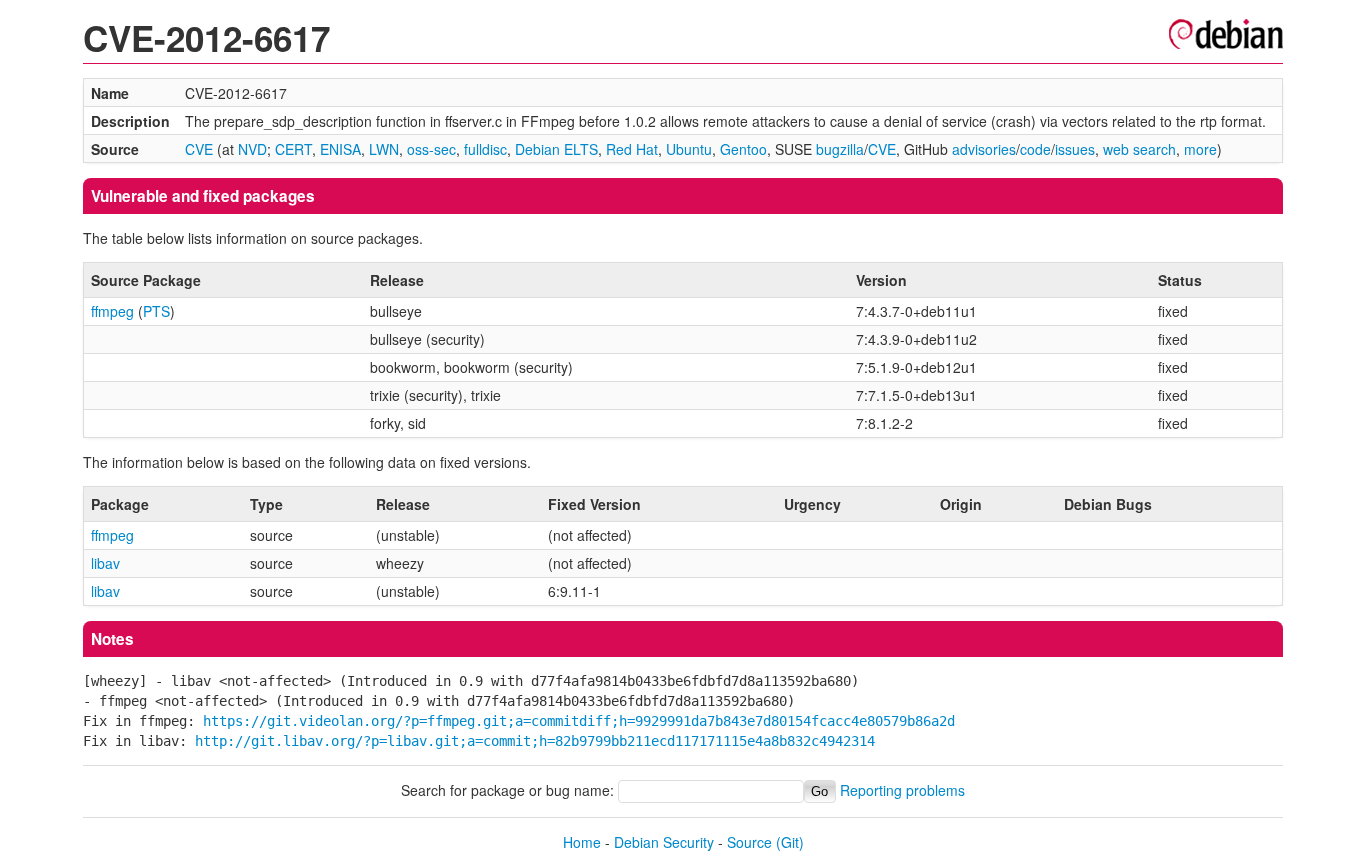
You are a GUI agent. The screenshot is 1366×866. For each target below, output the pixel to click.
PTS (156, 311)
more (1200, 149)
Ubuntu (689, 149)
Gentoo (743, 149)
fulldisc (485, 149)
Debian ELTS (556, 149)
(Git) (790, 842)
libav (105, 563)
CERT (293, 149)
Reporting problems (902, 790)
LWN (384, 149)
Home (582, 842)
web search (1139, 149)
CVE (199, 149)
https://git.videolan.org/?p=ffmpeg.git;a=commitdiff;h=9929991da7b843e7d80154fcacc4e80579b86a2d (579, 721)
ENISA (340, 149)
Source (749, 842)
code (1035, 149)
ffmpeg (112, 311)
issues (1075, 149)
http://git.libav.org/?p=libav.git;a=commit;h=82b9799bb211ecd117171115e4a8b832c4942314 (535, 741)
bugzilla (840, 149)
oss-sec (431, 149)
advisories (984, 149)
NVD (252, 149)
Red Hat (632, 149)
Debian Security (664, 842)
